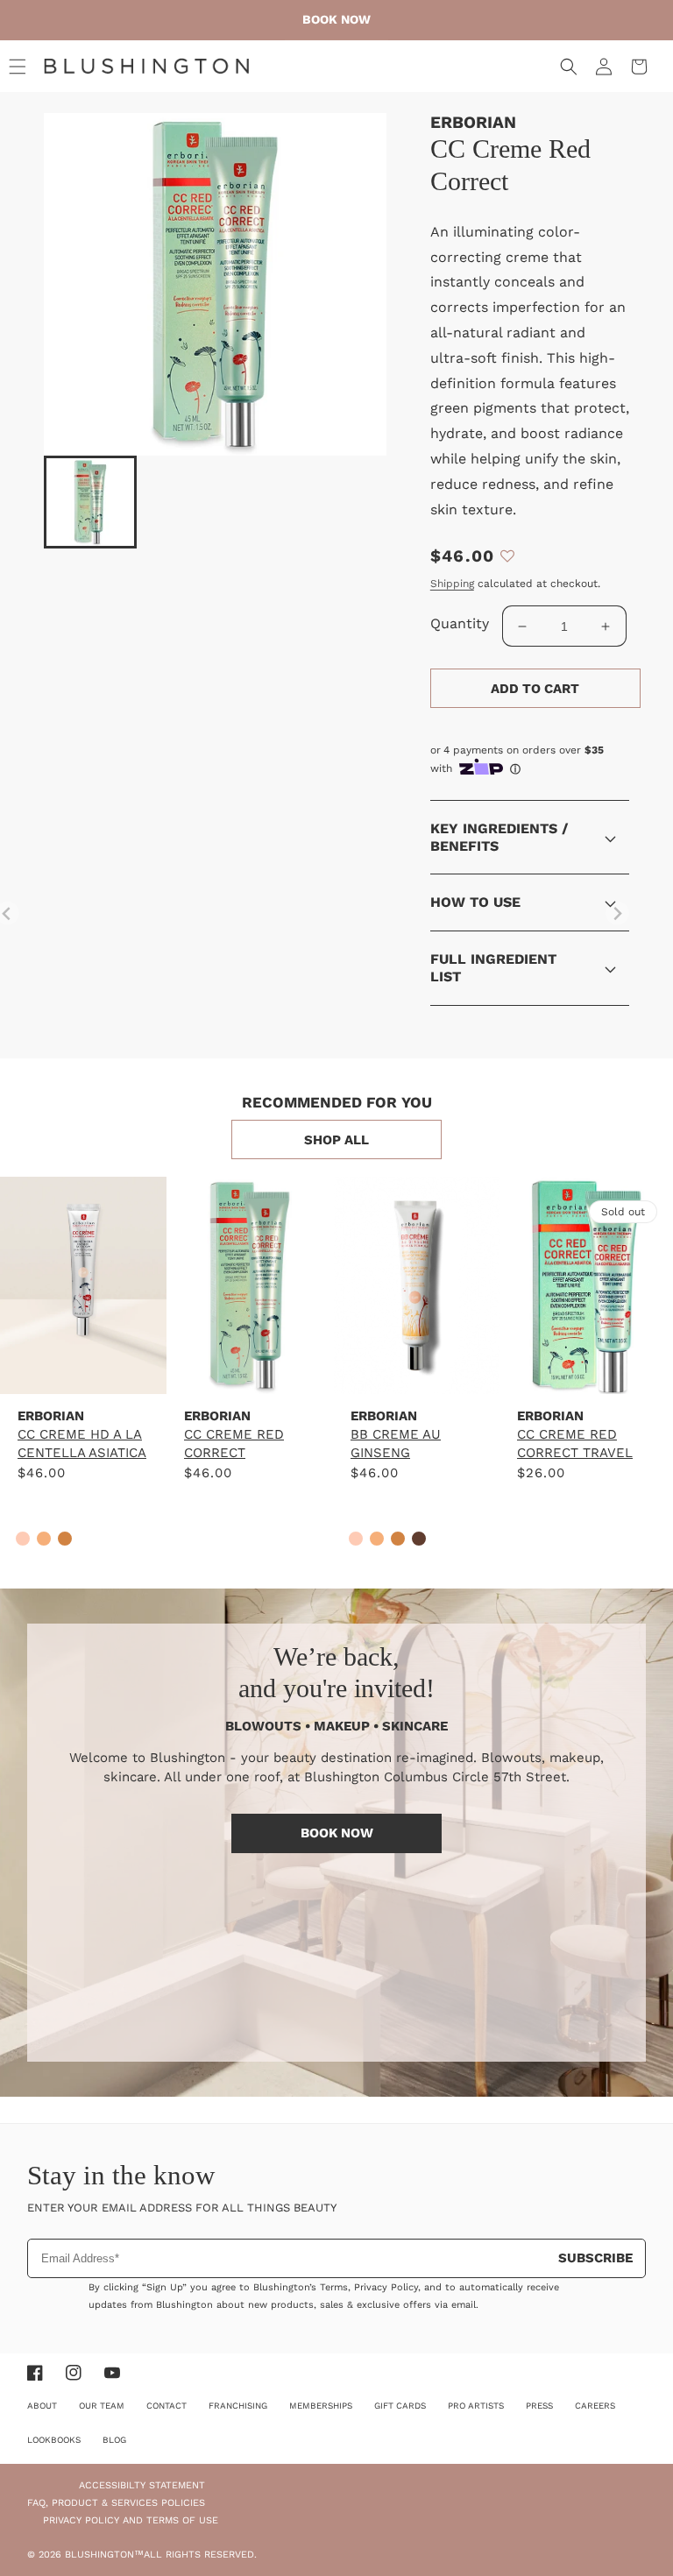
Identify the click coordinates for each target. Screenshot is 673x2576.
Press (539, 2406)
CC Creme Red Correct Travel (575, 1444)
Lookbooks (54, 2440)
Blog (114, 2440)
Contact (166, 2406)
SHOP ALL (336, 1140)
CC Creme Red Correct (234, 1444)
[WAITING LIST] (583, 1366)
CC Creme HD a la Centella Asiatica (82, 1444)
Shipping (452, 584)
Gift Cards (400, 2406)
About (42, 2406)
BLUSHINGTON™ (104, 2555)
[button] (18, 67)
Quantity (460, 623)
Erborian (473, 122)
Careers (595, 2406)
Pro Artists (476, 2406)
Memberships (321, 2406)
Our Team (102, 2406)
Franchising (238, 2406)
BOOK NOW (337, 1833)
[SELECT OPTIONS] (83, 1366)
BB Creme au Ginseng (396, 1444)
